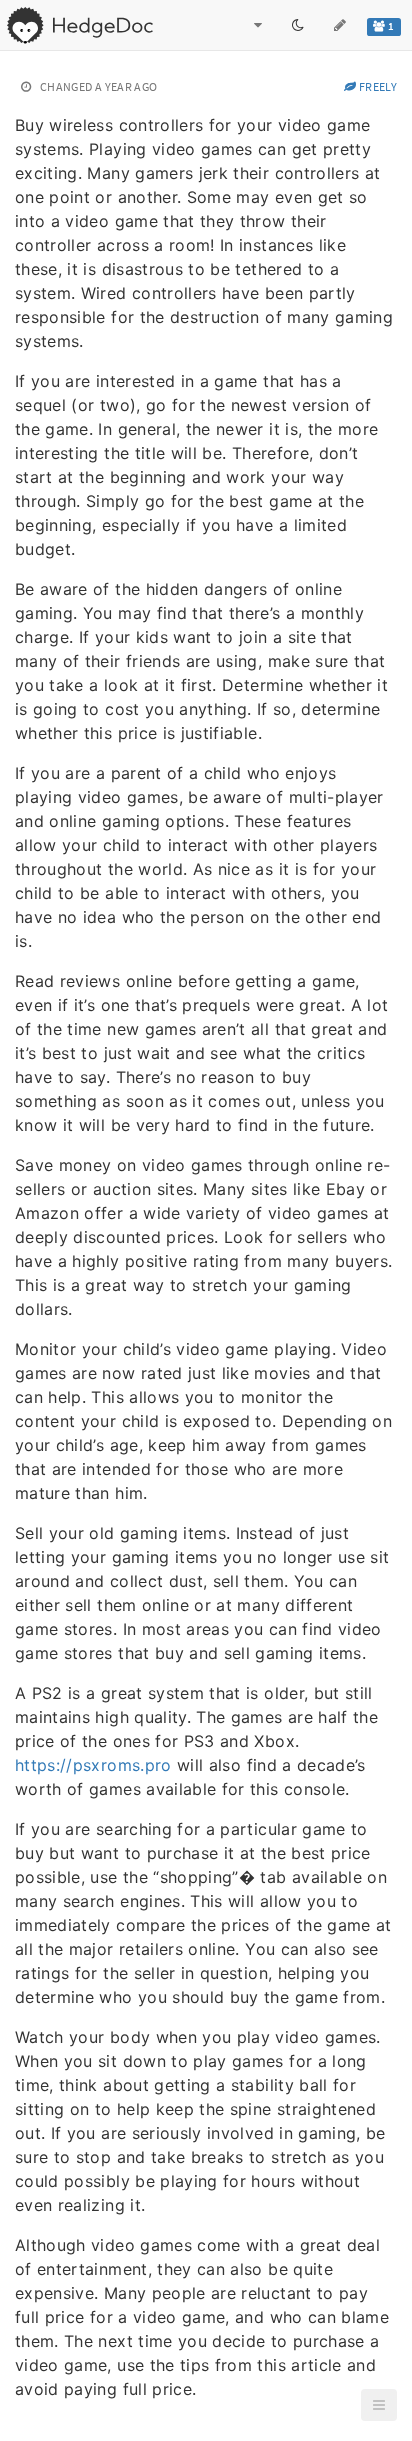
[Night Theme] (298, 25)
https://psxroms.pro (93, 1765)
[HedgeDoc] (79, 25)
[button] (379, 2405)
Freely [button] (377, 86)
